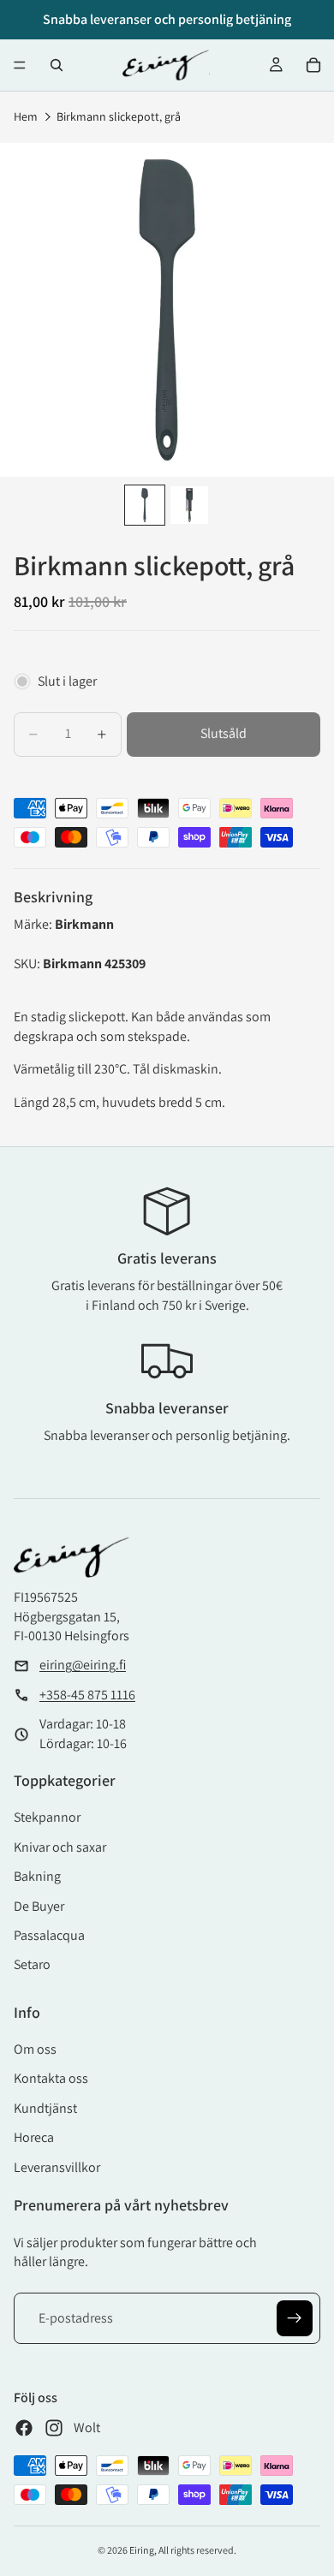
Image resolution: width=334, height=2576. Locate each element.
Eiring (142, 2550)
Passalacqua (49, 1935)
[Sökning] (57, 65)
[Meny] (20, 65)
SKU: (28, 964)
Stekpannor (47, 1817)
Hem (26, 116)
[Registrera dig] (295, 2318)
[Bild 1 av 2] (145, 505)
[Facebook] (24, 2428)
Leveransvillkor (57, 2167)
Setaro (32, 1964)
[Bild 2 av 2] (189, 505)
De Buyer (39, 1906)
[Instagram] (54, 2428)
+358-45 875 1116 (87, 1695)
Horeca (34, 2137)
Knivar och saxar (60, 1847)
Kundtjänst (45, 2108)
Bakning (37, 1876)
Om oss (35, 2049)
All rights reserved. (197, 2550)
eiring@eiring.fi (83, 1665)
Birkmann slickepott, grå (119, 116)
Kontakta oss (51, 2078)
